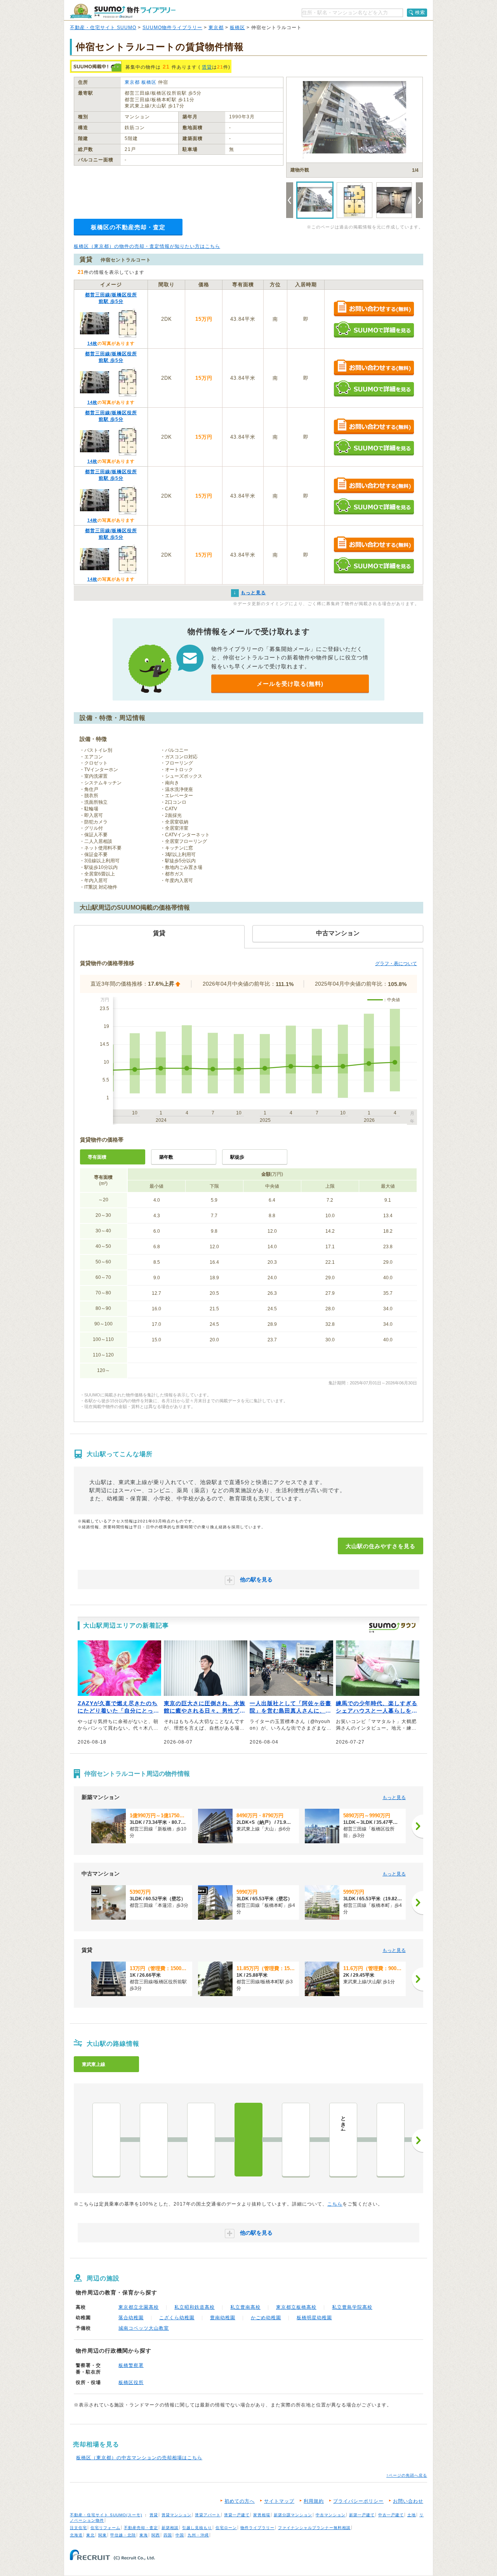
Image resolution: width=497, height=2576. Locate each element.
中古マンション (331, 2515)
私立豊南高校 (245, 2307)
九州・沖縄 (198, 2535)
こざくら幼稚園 (177, 2318)
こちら (335, 2204)
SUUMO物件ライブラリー (172, 28)
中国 (180, 2535)
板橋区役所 (131, 2382)
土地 (412, 2515)
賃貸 (207, 67)
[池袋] (106, 2140)
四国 (168, 2535)
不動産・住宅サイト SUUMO (103, 28)
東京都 (216, 28)
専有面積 (97, 1157)
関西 (156, 2535)
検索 (420, 12)
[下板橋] (201, 2140)
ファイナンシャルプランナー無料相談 (314, 2528)
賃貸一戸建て (237, 2515)
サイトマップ (279, 2501)
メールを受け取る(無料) (290, 684)
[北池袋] (154, 2140)
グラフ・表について (396, 964)
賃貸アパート (208, 2515)
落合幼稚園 (131, 2318)
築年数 (166, 1157)
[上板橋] (391, 2140)
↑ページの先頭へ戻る (407, 2475)
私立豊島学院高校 (352, 2307)
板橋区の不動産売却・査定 (128, 227)
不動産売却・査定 (141, 2528)
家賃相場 (262, 2515)
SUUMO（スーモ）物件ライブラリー (123, 11)
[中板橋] (296, 2140)
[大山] (248, 2140)
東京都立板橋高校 (296, 2307)
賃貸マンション (176, 2515)
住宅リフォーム (105, 2528)
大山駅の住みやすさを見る (381, 1546)
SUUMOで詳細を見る (374, 330)
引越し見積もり (197, 2528)
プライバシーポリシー (358, 2501)
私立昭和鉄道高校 (195, 2307)
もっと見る (394, 1797)
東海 (144, 2535)
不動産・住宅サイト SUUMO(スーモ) (106, 2515)
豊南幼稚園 (223, 2318)
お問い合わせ (408, 2501)
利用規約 (314, 2501)
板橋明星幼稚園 (314, 2318)
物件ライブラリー (257, 2528)
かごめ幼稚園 (266, 2318)
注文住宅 (78, 2528)
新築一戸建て (362, 2515)
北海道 (76, 2535)
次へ (417, 2140)
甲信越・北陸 (123, 2535)
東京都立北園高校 (139, 2307)
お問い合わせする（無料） (374, 309)
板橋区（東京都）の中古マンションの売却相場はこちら (139, 2458)
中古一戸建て (391, 2515)
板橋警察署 (131, 2365)
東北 (90, 2535)
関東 (103, 2535)
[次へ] (417, 1826)
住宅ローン (226, 2528)
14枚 (92, 343)
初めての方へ (240, 2501)
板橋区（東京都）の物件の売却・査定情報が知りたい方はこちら (147, 246)
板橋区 (237, 28)
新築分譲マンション (293, 2515)
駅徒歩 (237, 1157)
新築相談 (170, 2528)
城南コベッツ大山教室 (144, 2328)
